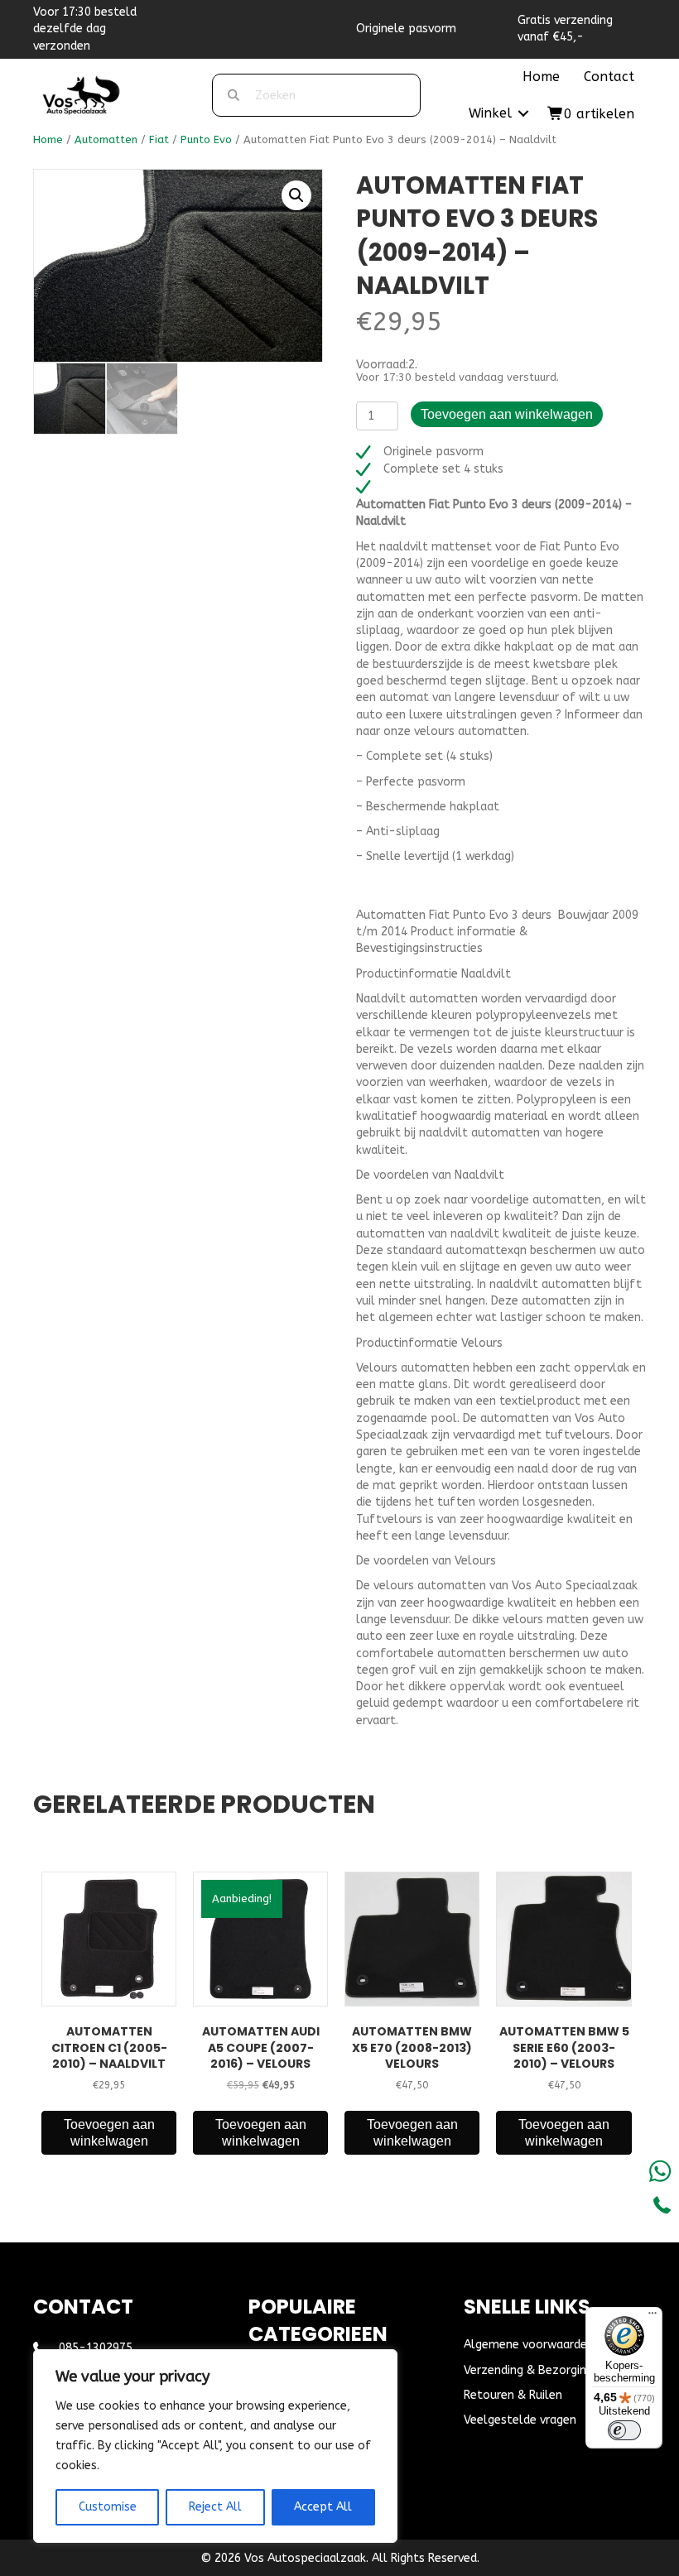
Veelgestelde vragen (520, 2420)
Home (541, 77)
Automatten (106, 139)
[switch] (624, 2430)
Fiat (159, 139)
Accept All (323, 2507)
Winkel (490, 113)
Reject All (215, 2507)
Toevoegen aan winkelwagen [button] (109, 2132)
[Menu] (653, 2317)
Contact (609, 77)
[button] (523, 113)
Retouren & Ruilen (513, 2395)
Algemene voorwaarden (529, 2345)
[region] (215, 2446)
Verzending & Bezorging (528, 2370)
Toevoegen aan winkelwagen (507, 414)
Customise (108, 2507)
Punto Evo (206, 139)
